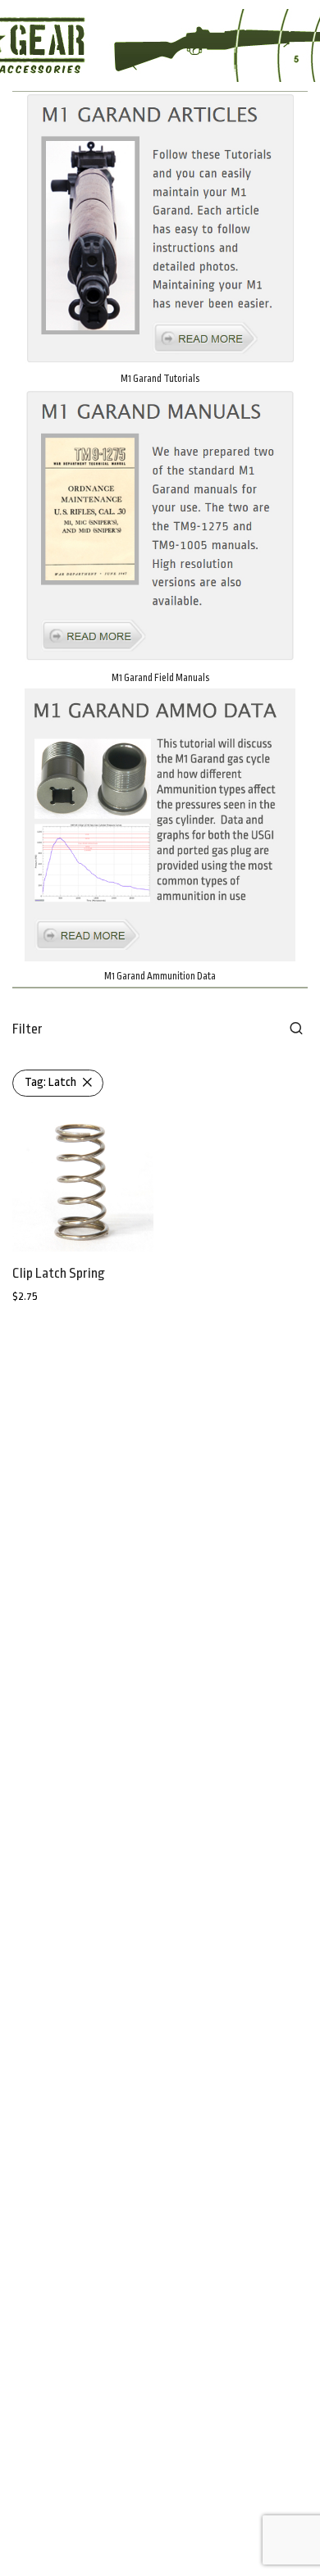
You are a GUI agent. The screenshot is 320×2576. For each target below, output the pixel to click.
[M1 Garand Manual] (160, 526)
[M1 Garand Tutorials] (160, 228)
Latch (50, 1082)
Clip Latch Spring (59, 1273)
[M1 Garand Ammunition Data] (160, 825)
